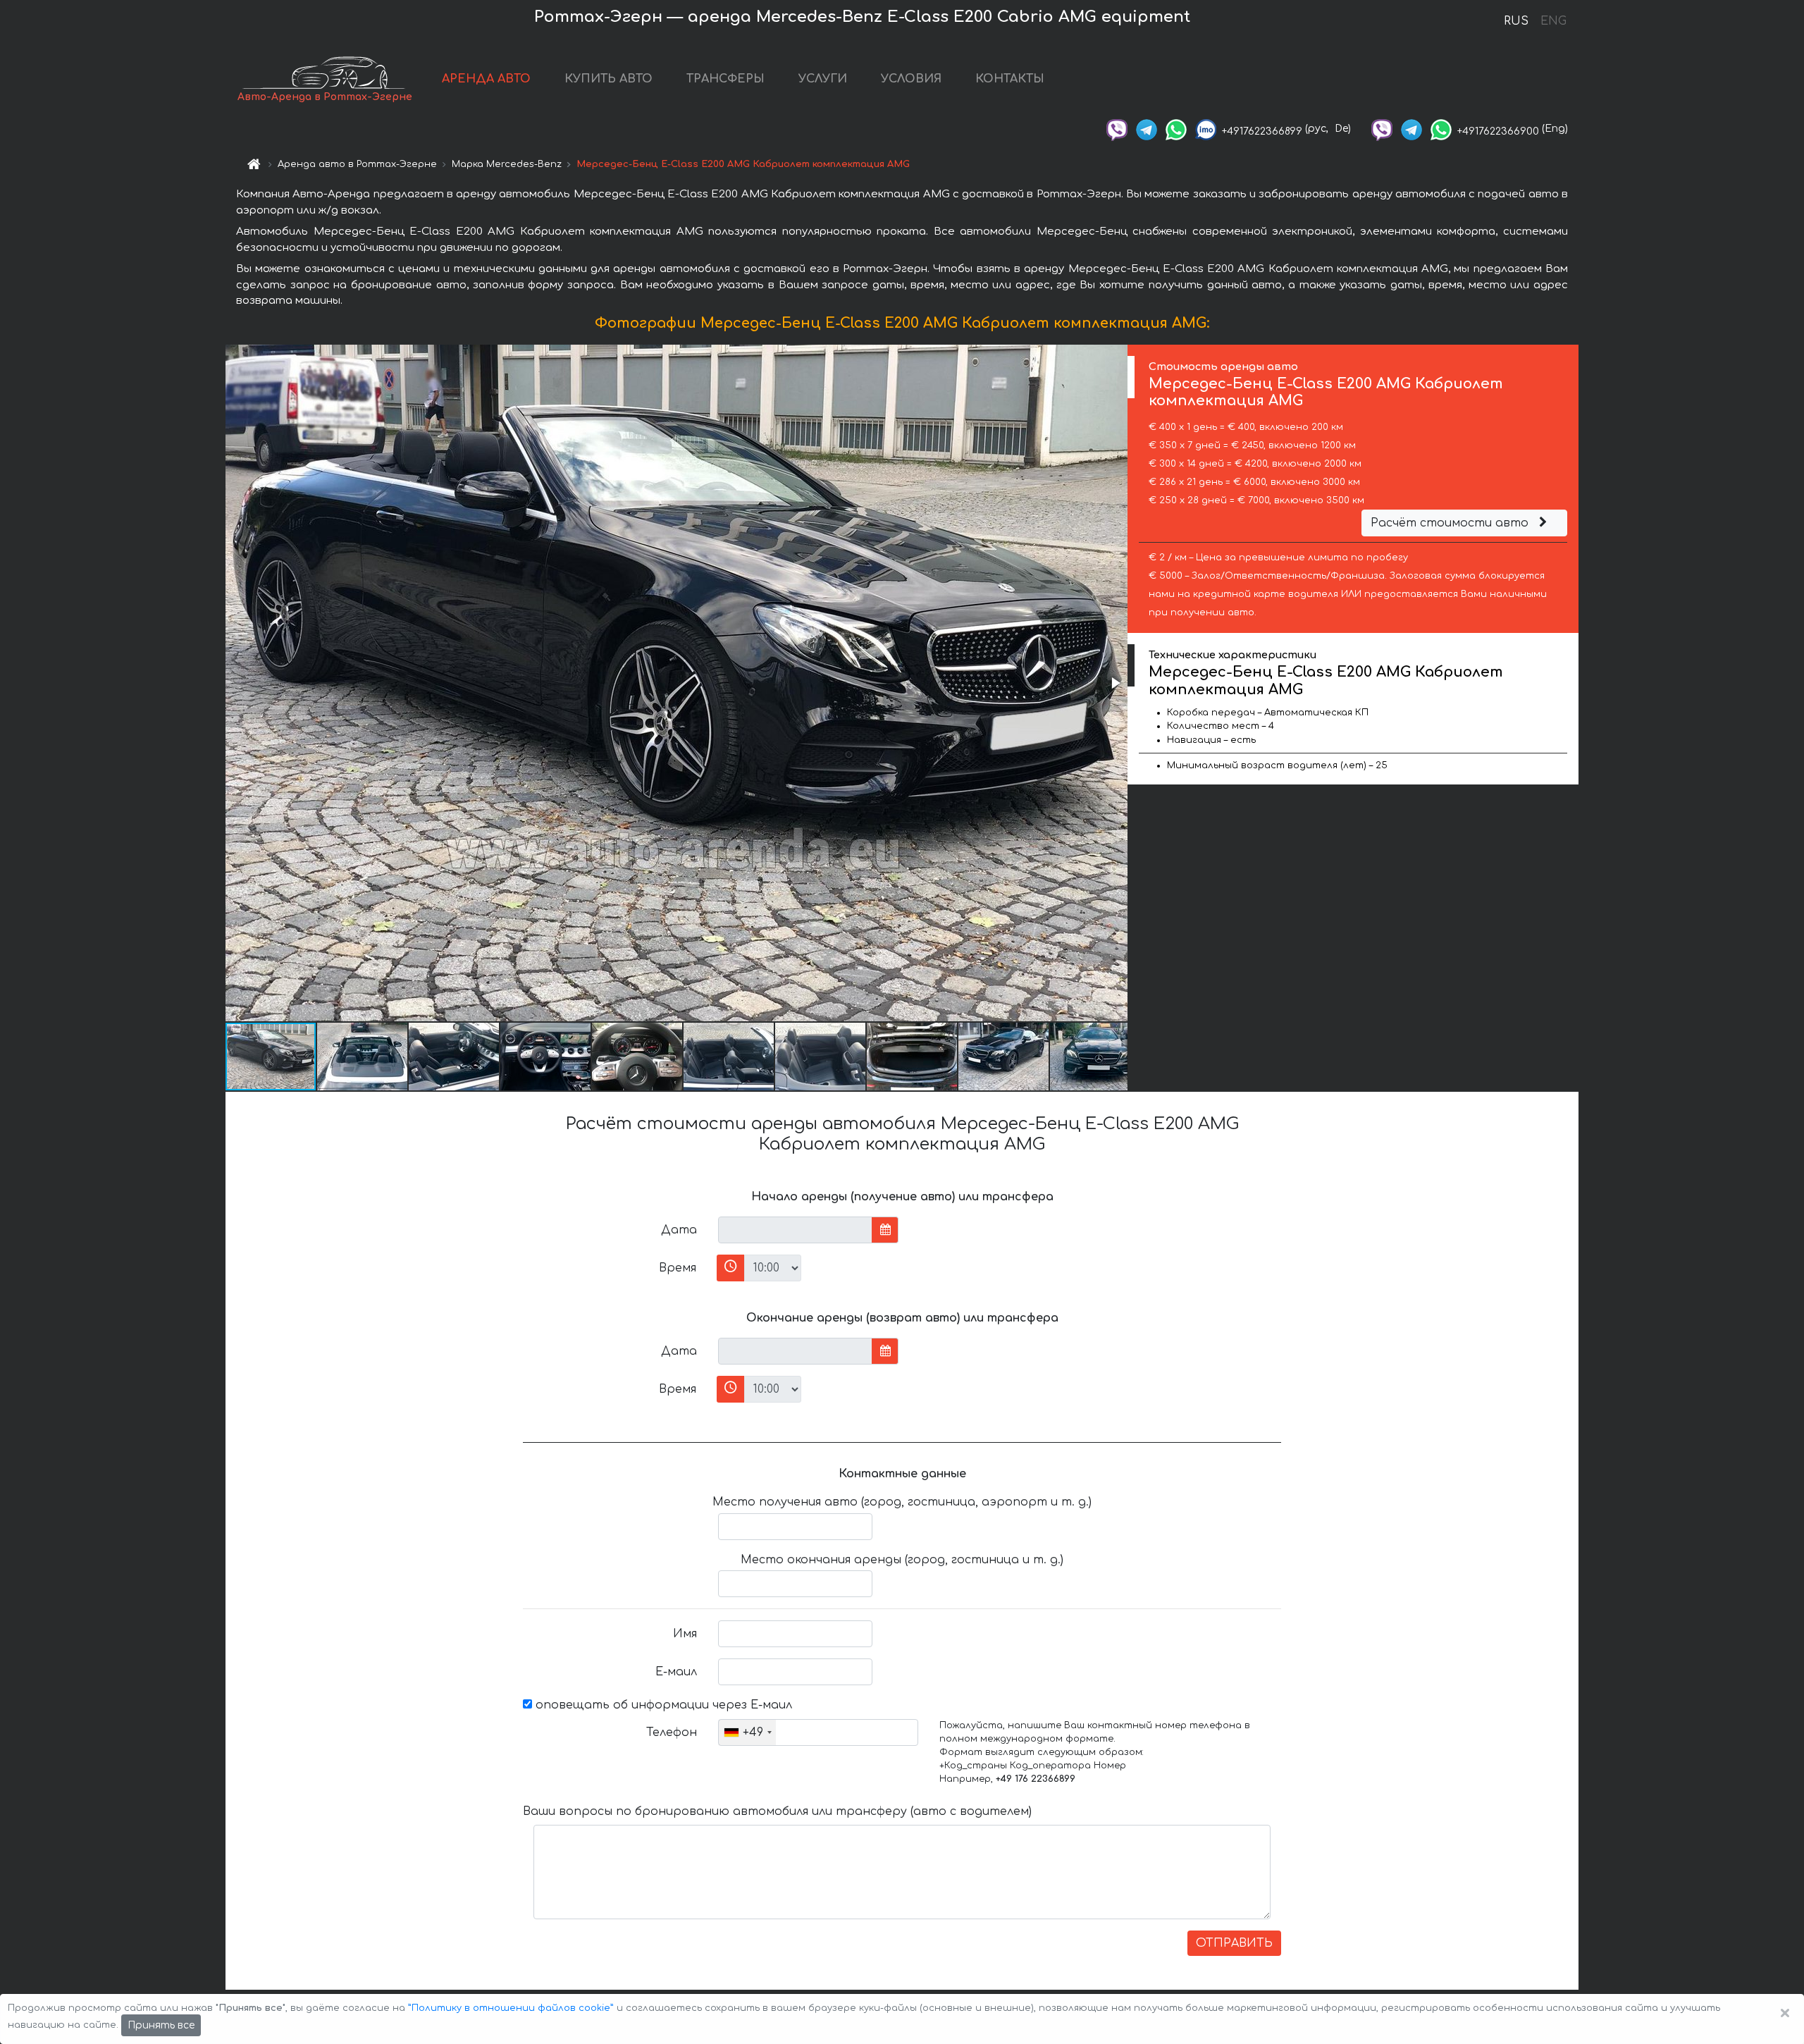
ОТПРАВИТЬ (1234, 1943)
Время (678, 1268)
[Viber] (1117, 129)
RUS (1516, 21)
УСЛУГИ (823, 79)
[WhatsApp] (1176, 129)
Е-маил (676, 1672)
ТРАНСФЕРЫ (725, 79)
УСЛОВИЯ (911, 79)
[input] (795, 1230)
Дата (679, 1230)
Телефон (672, 1732)
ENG (1553, 21)
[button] (1115, 683)
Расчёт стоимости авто (1451, 523)
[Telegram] (1147, 129)
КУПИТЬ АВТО (608, 79)
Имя (685, 1634)
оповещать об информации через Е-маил (662, 1705)
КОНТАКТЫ (1010, 79)
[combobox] (747, 1732)
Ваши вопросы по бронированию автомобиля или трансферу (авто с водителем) (777, 1811)
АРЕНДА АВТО (486, 79)
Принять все (161, 2025)
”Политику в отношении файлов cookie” (511, 2008)
